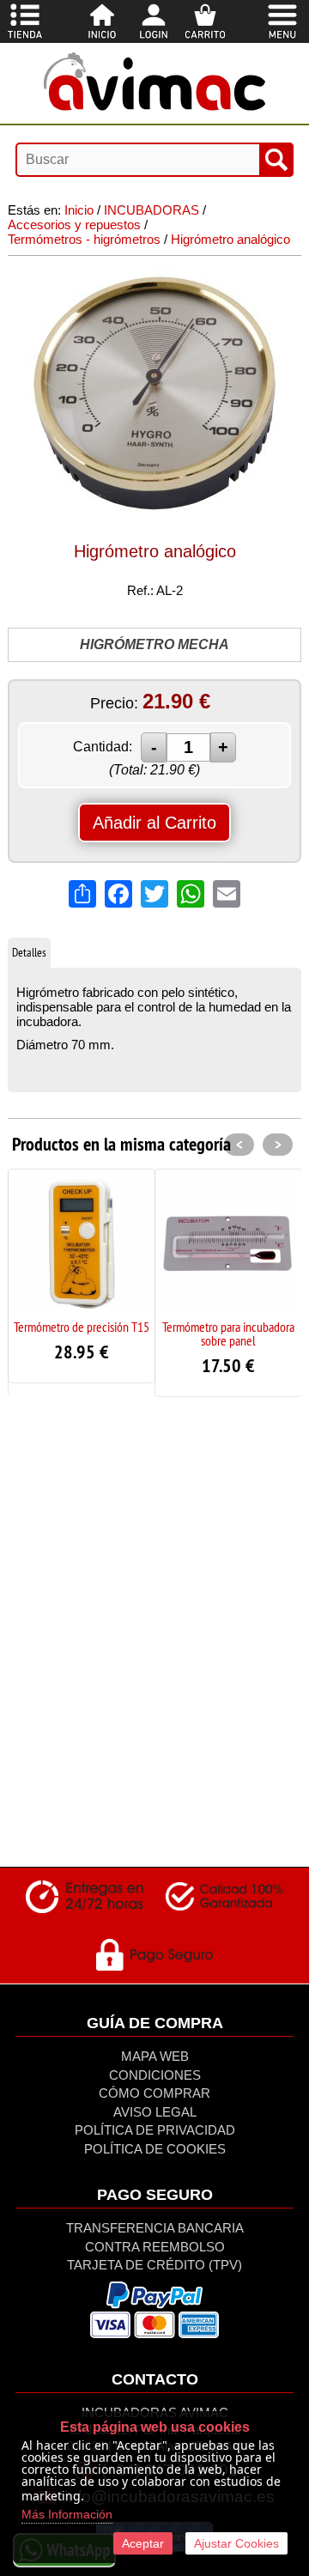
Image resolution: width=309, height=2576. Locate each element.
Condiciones (155, 2075)
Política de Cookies (155, 2149)
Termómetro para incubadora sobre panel (228, 1334)
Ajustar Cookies (236, 2543)
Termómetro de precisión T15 (82, 1327)
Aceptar (143, 2543)
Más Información (67, 2514)
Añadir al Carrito (154, 823)
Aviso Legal (155, 2112)
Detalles (29, 952)
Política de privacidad (155, 2130)
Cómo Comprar (154, 2093)
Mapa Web (155, 2056)
